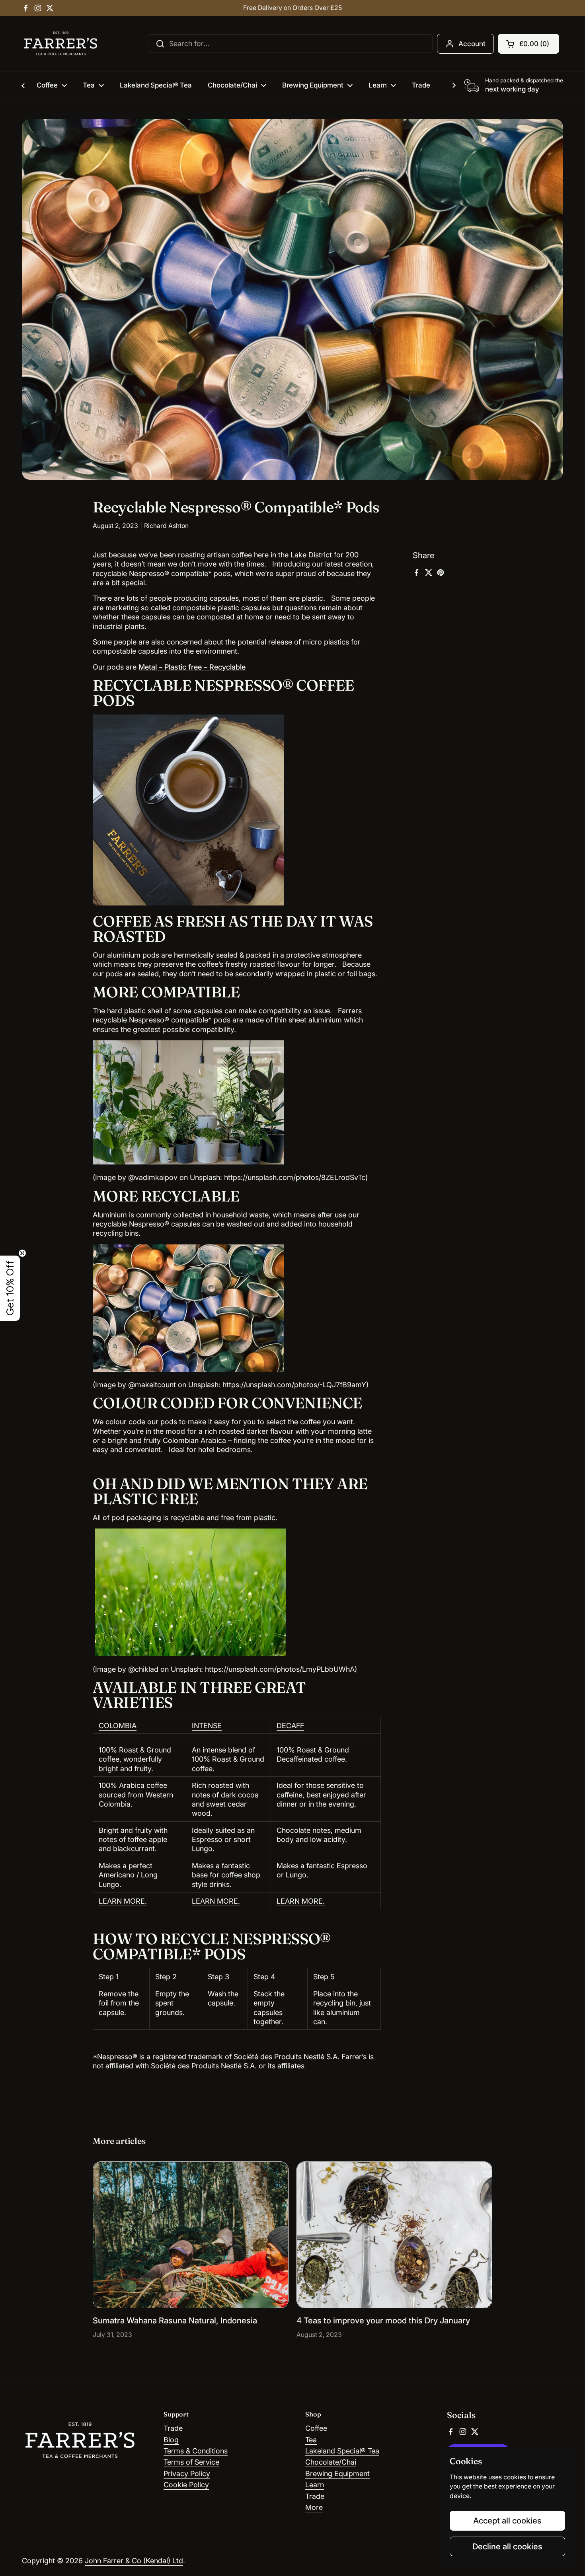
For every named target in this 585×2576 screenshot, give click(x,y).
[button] (528, 44)
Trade (173, 2428)
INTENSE (207, 1726)
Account (472, 44)
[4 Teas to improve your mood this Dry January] (394, 2235)
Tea (311, 2440)
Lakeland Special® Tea (342, 2451)
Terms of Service (191, 2462)
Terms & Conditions (196, 2451)
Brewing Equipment (337, 2474)
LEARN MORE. (123, 1901)
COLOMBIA (118, 1726)
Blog (171, 2440)
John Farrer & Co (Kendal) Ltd (134, 2561)
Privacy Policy (187, 2474)
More (314, 2507)
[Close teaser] (22, 1253)
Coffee (316, 2428)
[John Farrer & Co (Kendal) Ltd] (61, 44)
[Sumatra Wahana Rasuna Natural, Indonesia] (191, 2235)
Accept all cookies (507, 2521)
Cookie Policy (186, 2485)
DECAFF (290, 1726)
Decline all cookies (507, 2546)
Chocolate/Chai (331, 2462)
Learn (315, 2485)
